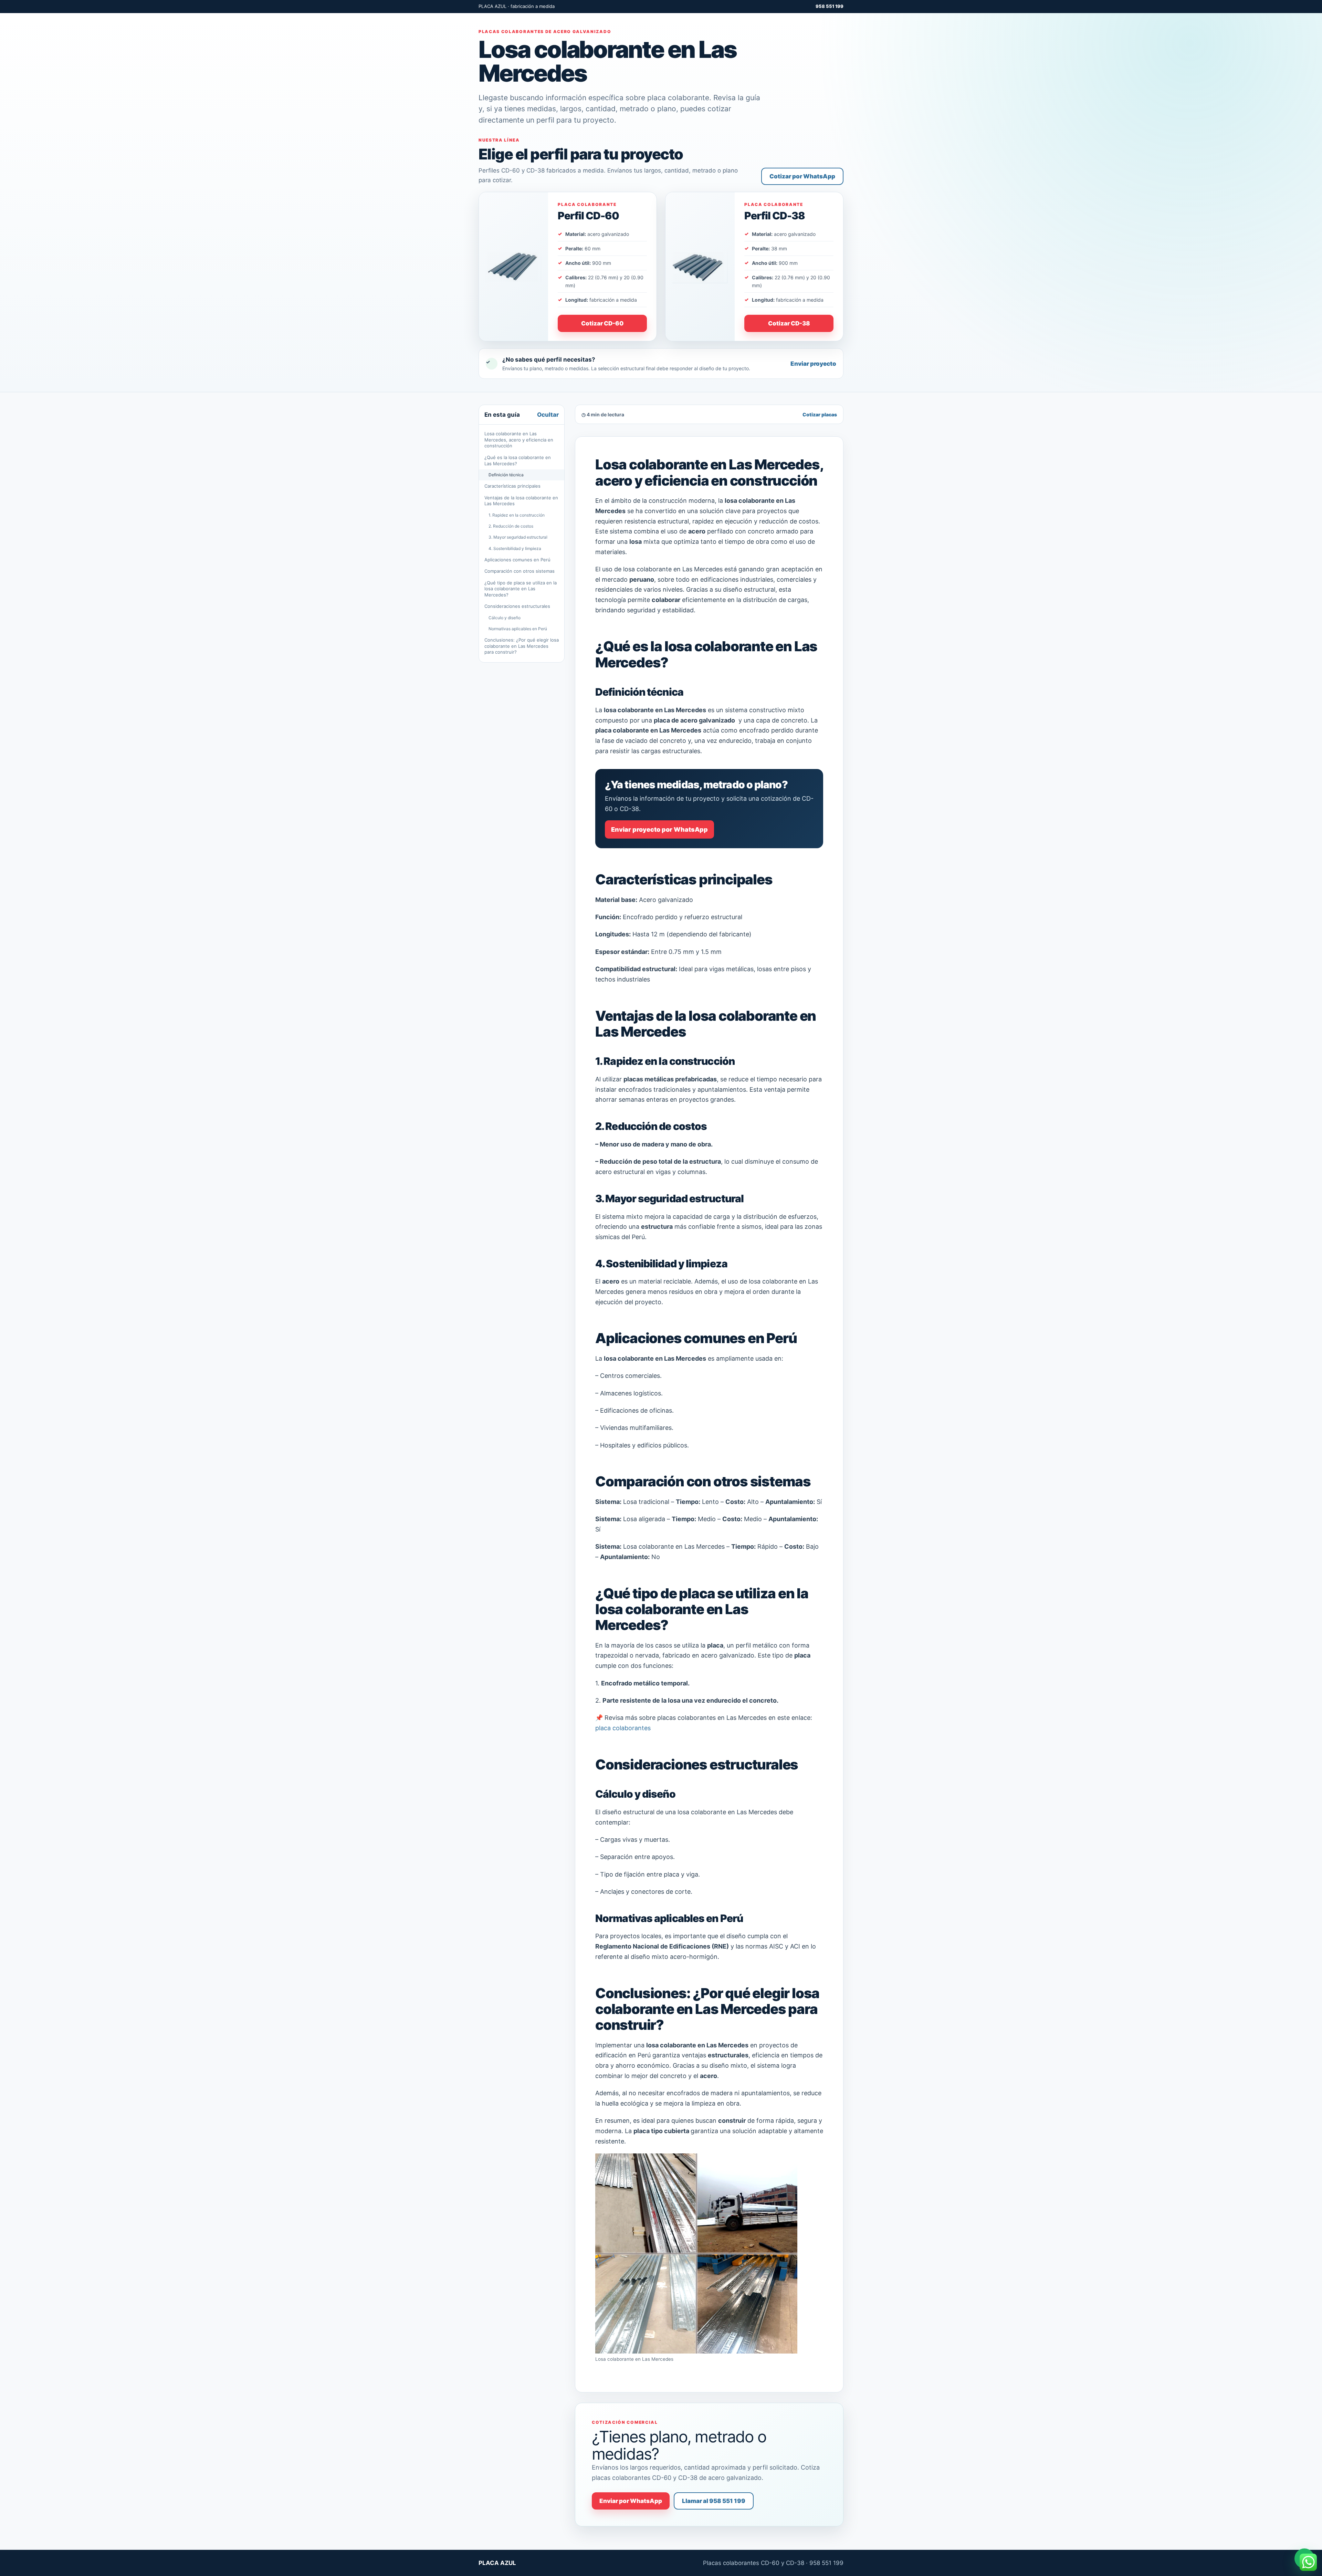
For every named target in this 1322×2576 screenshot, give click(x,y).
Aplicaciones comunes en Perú (517, 560)
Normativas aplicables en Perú (518, 629)
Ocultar (548, 415)
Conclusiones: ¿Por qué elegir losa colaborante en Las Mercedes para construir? (522, 646)
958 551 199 (830, 6)
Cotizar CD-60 (602, 323)
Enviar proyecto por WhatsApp (659, 829)
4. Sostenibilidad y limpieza (515, 548)
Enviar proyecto (813, 364)
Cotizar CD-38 (789, 323)
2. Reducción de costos (511, 526)
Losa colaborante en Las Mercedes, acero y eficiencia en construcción (519, 440)
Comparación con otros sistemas (520, 571)
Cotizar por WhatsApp (802, 176)
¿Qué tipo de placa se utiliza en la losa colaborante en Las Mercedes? (521, 589)
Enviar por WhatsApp (631, 2501)
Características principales (512, 486)
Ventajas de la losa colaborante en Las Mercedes (521, 501)
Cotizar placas (820, 414)
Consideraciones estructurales (517, 606)
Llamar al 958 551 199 (714, 2501)
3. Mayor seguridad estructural (518, 537)
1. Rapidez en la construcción (517, 515)
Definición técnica (506, 475)
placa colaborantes (623, 1728)
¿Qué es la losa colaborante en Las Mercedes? (518, 460)
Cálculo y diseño (505, 618)
